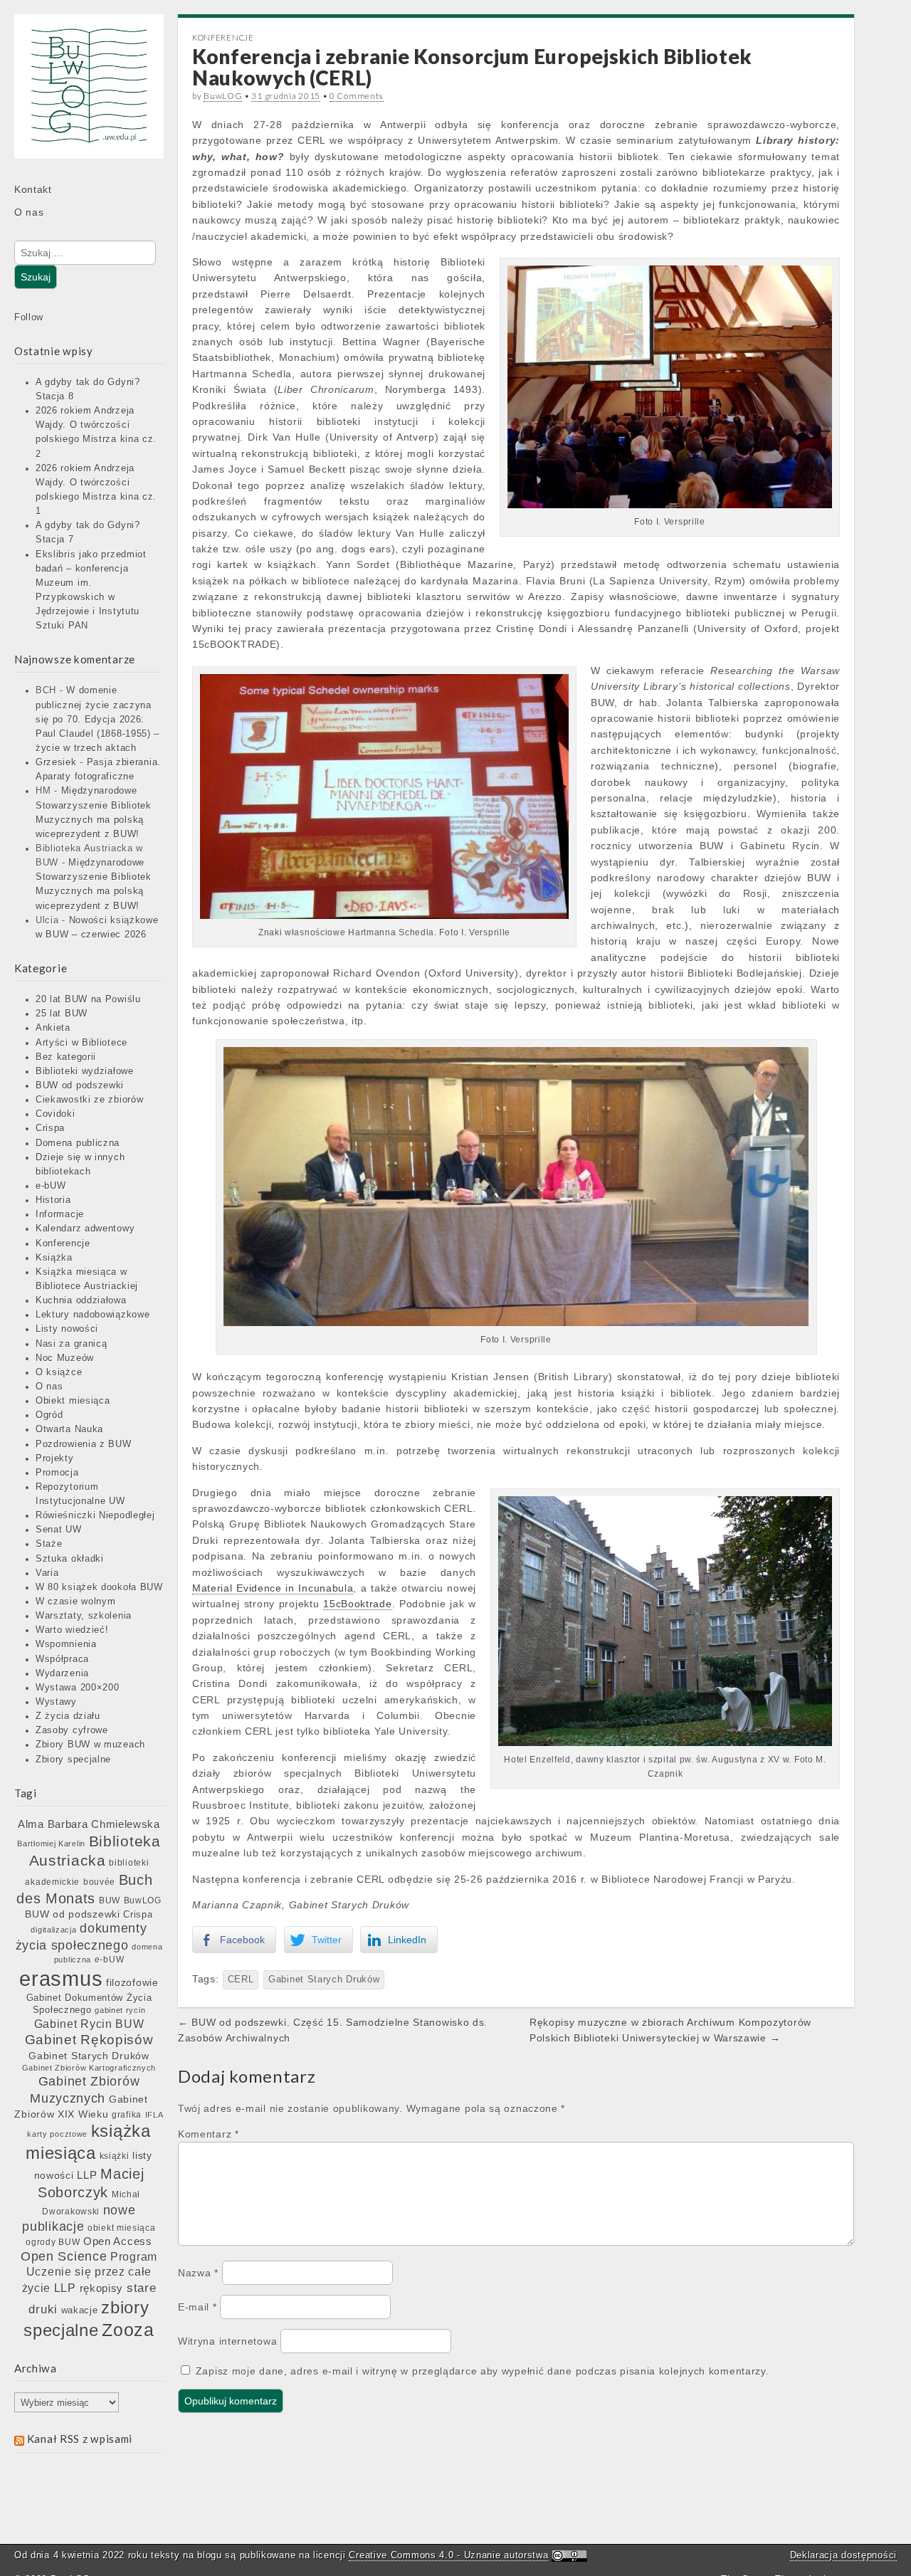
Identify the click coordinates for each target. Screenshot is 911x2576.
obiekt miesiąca (122, 2228)
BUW (110, 1901)
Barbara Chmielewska (104, 1824)
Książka (54, 1258)
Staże (49, 1544)
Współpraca (62, 1659)
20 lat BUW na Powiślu (88, 999)
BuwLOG (143, 1901)
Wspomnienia (66, 1644)
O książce (59, 1372)
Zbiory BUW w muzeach (90, 1745)
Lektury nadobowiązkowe (93, 1315)
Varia (47, 1573)
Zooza (128, 2330)
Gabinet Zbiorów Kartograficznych (89, 2068)
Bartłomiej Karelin (51, 1844)
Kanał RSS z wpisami (80, 2439)
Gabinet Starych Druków (89, 2056)
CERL (241, 1980)
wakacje (80, 2310)
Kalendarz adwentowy (85, 1229)
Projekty (55, 1458)
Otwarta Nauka (69, 1429)
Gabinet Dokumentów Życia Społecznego (89, 2004)
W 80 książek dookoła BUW (99, 1587)
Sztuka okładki (70, 1559)
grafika (127, 2115)
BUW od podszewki (80, 1085)
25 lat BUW (62, 1014)
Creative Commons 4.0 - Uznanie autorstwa (448, 2555)
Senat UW (59, 1530)
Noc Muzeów (65, 1358)
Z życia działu (68, 1716)
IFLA (154, 2115)
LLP (87, 2175)
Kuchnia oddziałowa (81, 1300)
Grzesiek (56, 762)
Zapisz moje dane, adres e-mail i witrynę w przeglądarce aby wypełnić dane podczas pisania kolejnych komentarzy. (483, 2371)
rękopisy (102, 2288)
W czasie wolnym (76, 1602)
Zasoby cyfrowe (72, 1730)
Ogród (49, 1415)
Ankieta (53, 1028)
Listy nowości (67, 1329)
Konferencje (63, 1244)
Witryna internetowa (227, 2341)
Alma (31, 1824)
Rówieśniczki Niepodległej (95, 1515)
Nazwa (198, 2273)
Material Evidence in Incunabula (273, 1588)
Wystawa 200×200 (78, 1688)
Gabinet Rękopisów (89, 2040)
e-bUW (51, 1186)
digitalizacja (53, 1930)
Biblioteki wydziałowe (85, 1071)
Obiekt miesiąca (73, 1401)
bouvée (99, 1882)
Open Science (64, 2256)
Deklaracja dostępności (843, 2555)
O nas (29, 212)
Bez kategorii (66, 1057)
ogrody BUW (53, 2242)
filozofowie (132, 1983)
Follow (29, 317)
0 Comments (357, 96)
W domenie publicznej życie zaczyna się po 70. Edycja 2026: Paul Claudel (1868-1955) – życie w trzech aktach (98, 719)
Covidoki (56, 1114)
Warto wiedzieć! (72, 1630)
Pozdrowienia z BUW (84, 1444)
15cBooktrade (357, 1604)
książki (115, 2156)
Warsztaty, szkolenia (84, 1616)
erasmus (61, 1978)
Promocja (57, 1473)
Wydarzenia (62, 1673)
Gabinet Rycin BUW (89, 2024)
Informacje (60, 1214)
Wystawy (56, 1702)
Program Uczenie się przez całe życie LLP (90, 2272)
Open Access (118, 2241)
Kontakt (33, 189)
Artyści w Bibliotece (81, 1043)
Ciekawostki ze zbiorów (89, 1100)
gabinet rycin (120, 2010)
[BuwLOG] (89, 96)
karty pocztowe (57, 2134)
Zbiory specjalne (73, 1760)
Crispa (50, 1128)
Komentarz (209, 2134)
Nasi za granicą (72, 1344)
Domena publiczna (78, 1143)
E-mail (198, 2307)
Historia (53, 1200)
